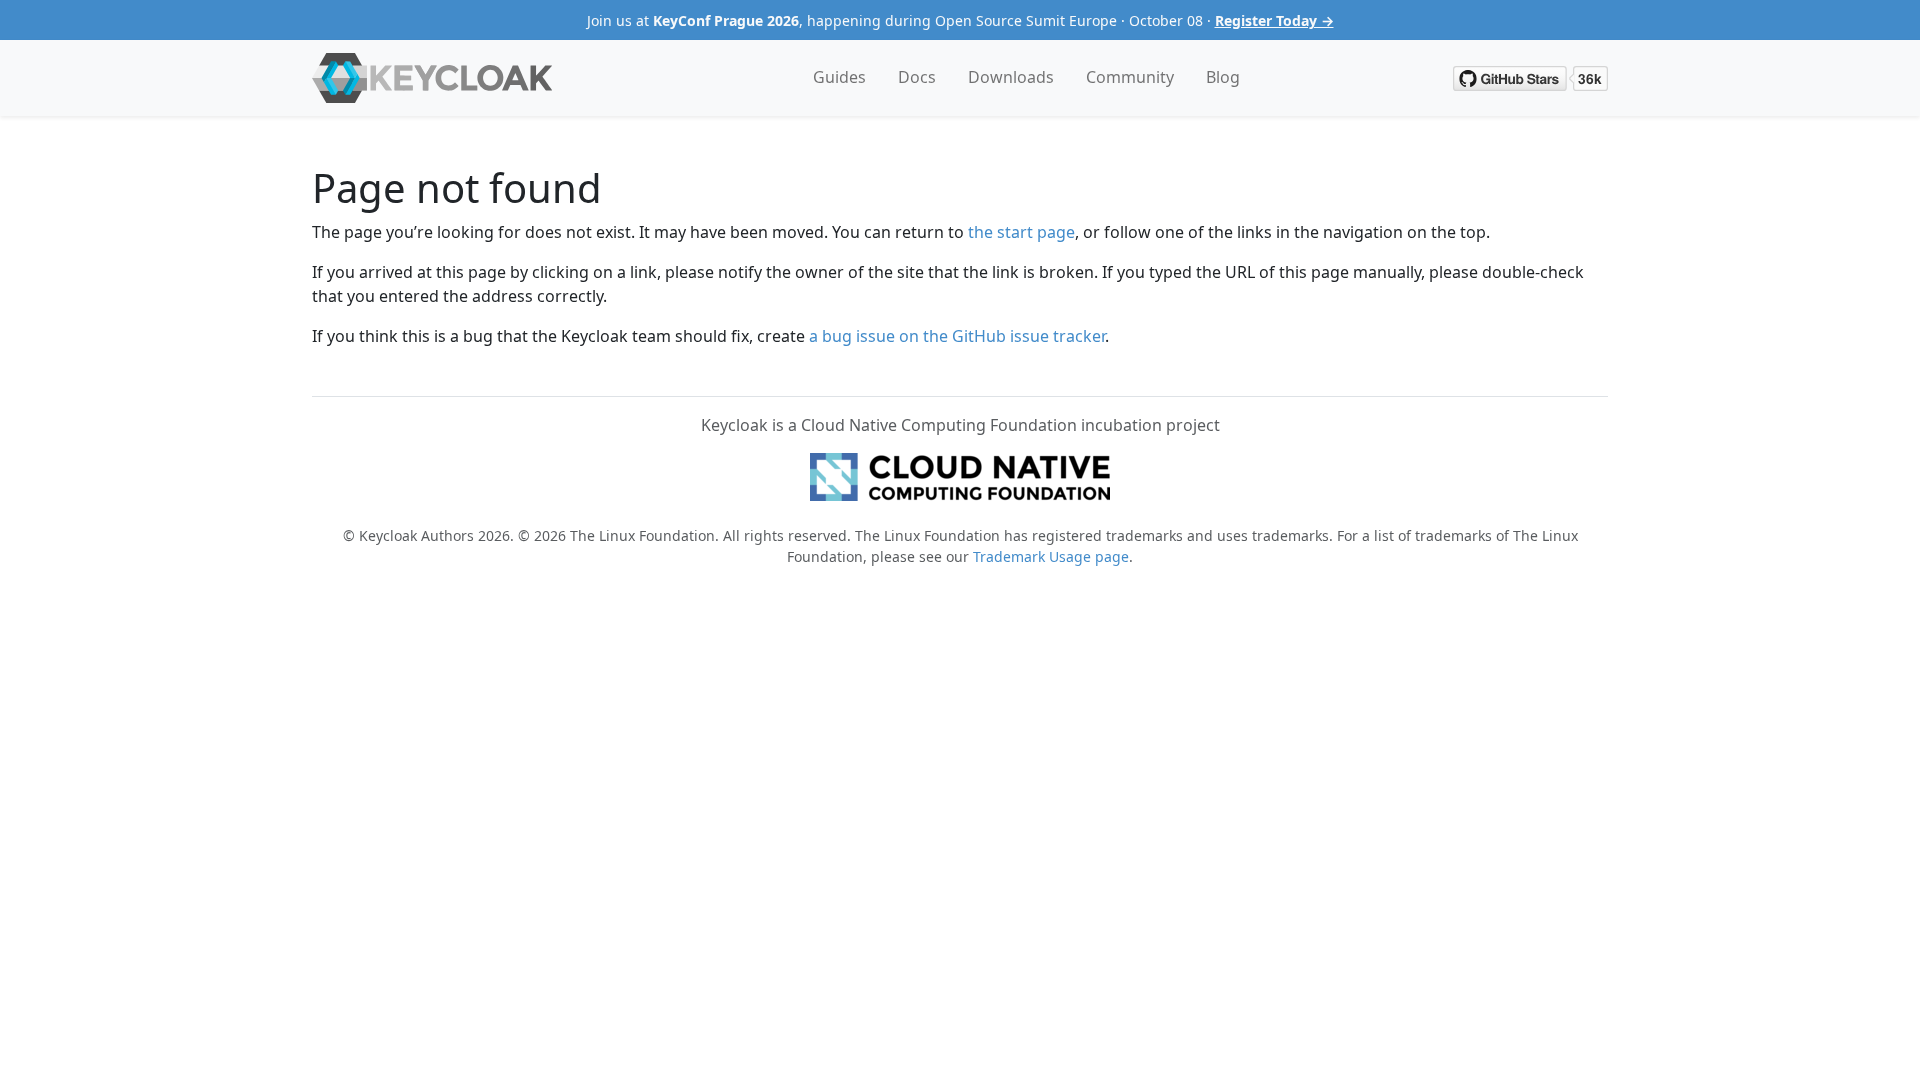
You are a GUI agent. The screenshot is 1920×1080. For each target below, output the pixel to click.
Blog (1223, 77)
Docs (917, 77)
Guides (839, 77)
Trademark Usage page (1051, 556)
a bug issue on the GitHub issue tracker (957, 336)
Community (1130, 77)
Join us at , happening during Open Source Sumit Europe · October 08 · (960, 20)
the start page (1021, 232)
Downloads (1011, 77)
